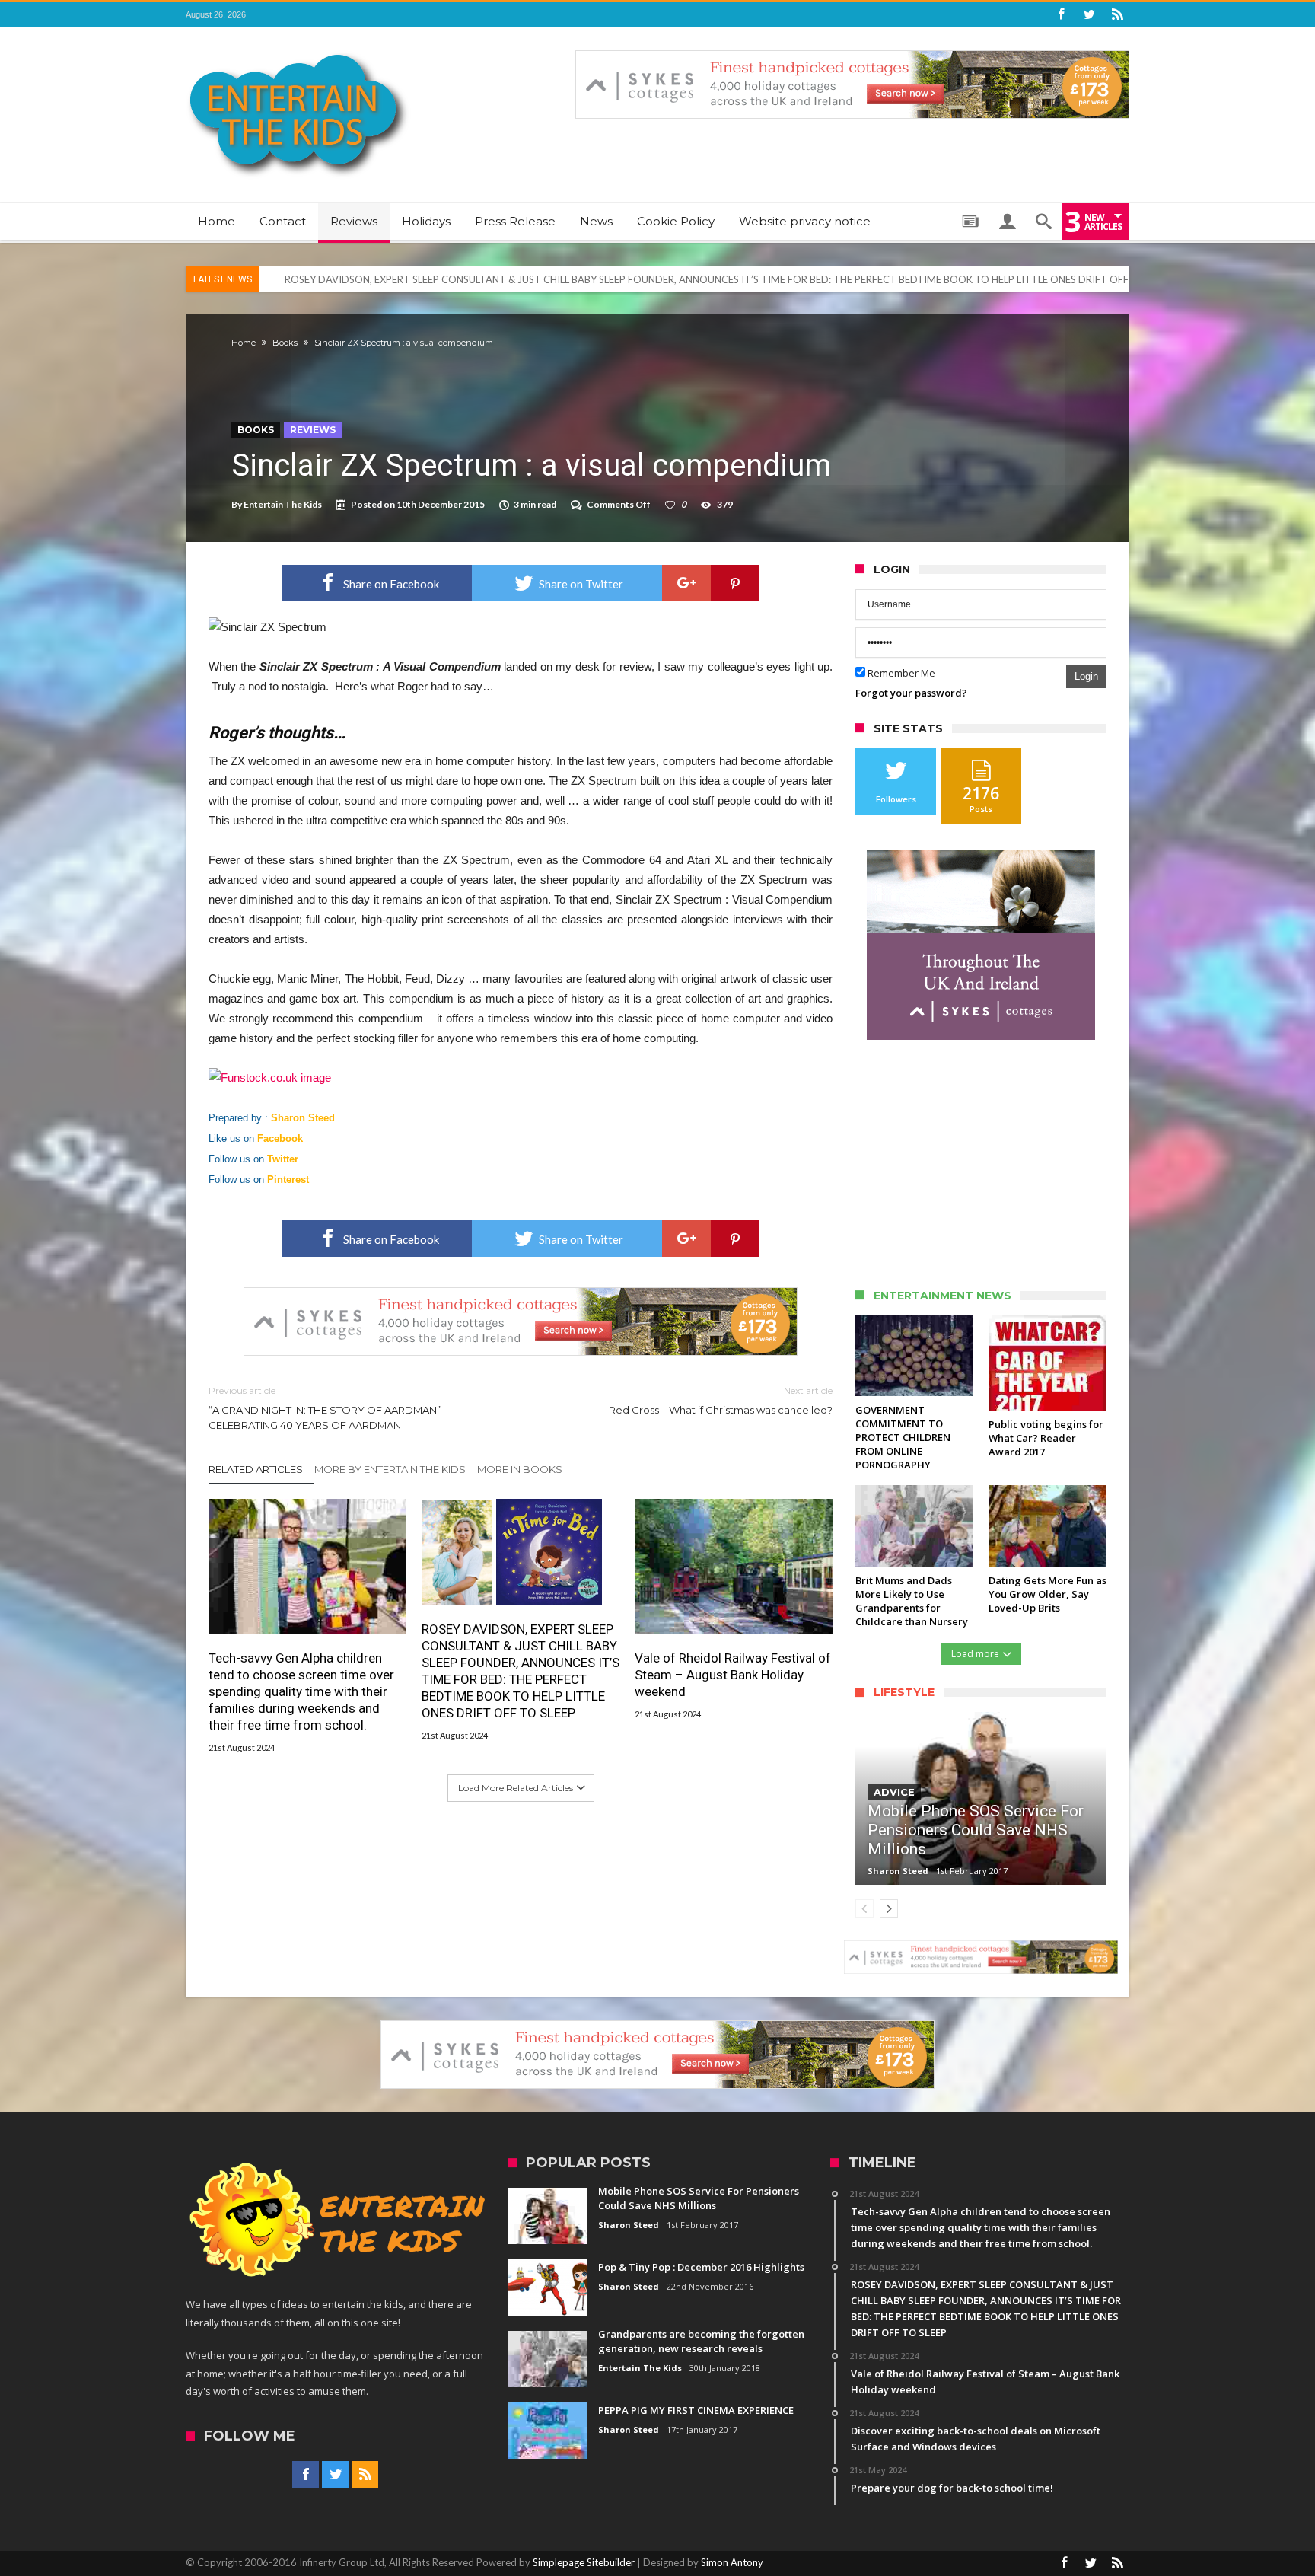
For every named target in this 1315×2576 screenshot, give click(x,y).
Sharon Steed (303, 1118)
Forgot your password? (911, 693)
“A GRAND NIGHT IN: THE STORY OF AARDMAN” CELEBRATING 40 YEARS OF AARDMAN (325, 1408)
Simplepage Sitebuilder (584, 2562)
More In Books (520, 1469)
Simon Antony (732, 2562)
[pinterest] (735, 583)
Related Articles (256, 1469)
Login (1086, 676)
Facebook (280, 1138)
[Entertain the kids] (298, 50)
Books (285, 343)
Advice (894, 1792)
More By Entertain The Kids (390, 1469)
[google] (686, 583)
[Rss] (1117, 15)
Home (244, 343)
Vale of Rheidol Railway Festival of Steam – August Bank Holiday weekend (733, 1675)
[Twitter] (1089, 15)
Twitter (283, 1159)
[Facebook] (1061, 15)
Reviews (313, 430)
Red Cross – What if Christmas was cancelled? (721, 1400)
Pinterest (288, 1180)
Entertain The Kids (283, 504)
